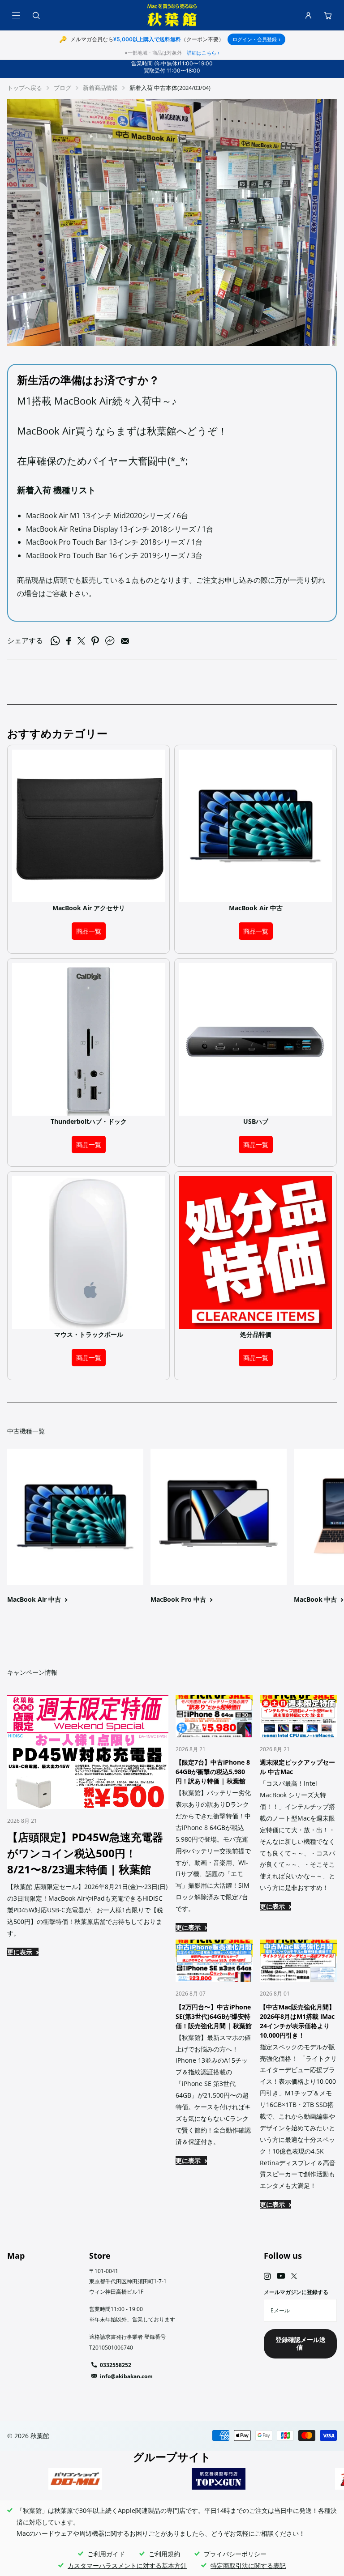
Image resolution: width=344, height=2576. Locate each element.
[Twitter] (294, 2276)
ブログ (62, 88)
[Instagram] (267, 2276)
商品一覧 (89, 931)
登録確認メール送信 (301, 2343)
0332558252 (116, 2365)
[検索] (36, 15)
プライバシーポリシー (235, 2554)
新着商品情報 (100, 88)
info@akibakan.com (126, 2376)
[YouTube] (281, 2276)
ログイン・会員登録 (256, 39)
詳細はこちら (203, 53)
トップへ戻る (25, 88)
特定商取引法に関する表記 (248, 2565)
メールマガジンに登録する (296, 2292)
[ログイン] (308, 15)
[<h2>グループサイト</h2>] (75, 2479)
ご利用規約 (164, 2554)
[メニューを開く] (16, 15)
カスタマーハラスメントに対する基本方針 (127, 2565)
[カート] (328, 15)
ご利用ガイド (106, 2554)
